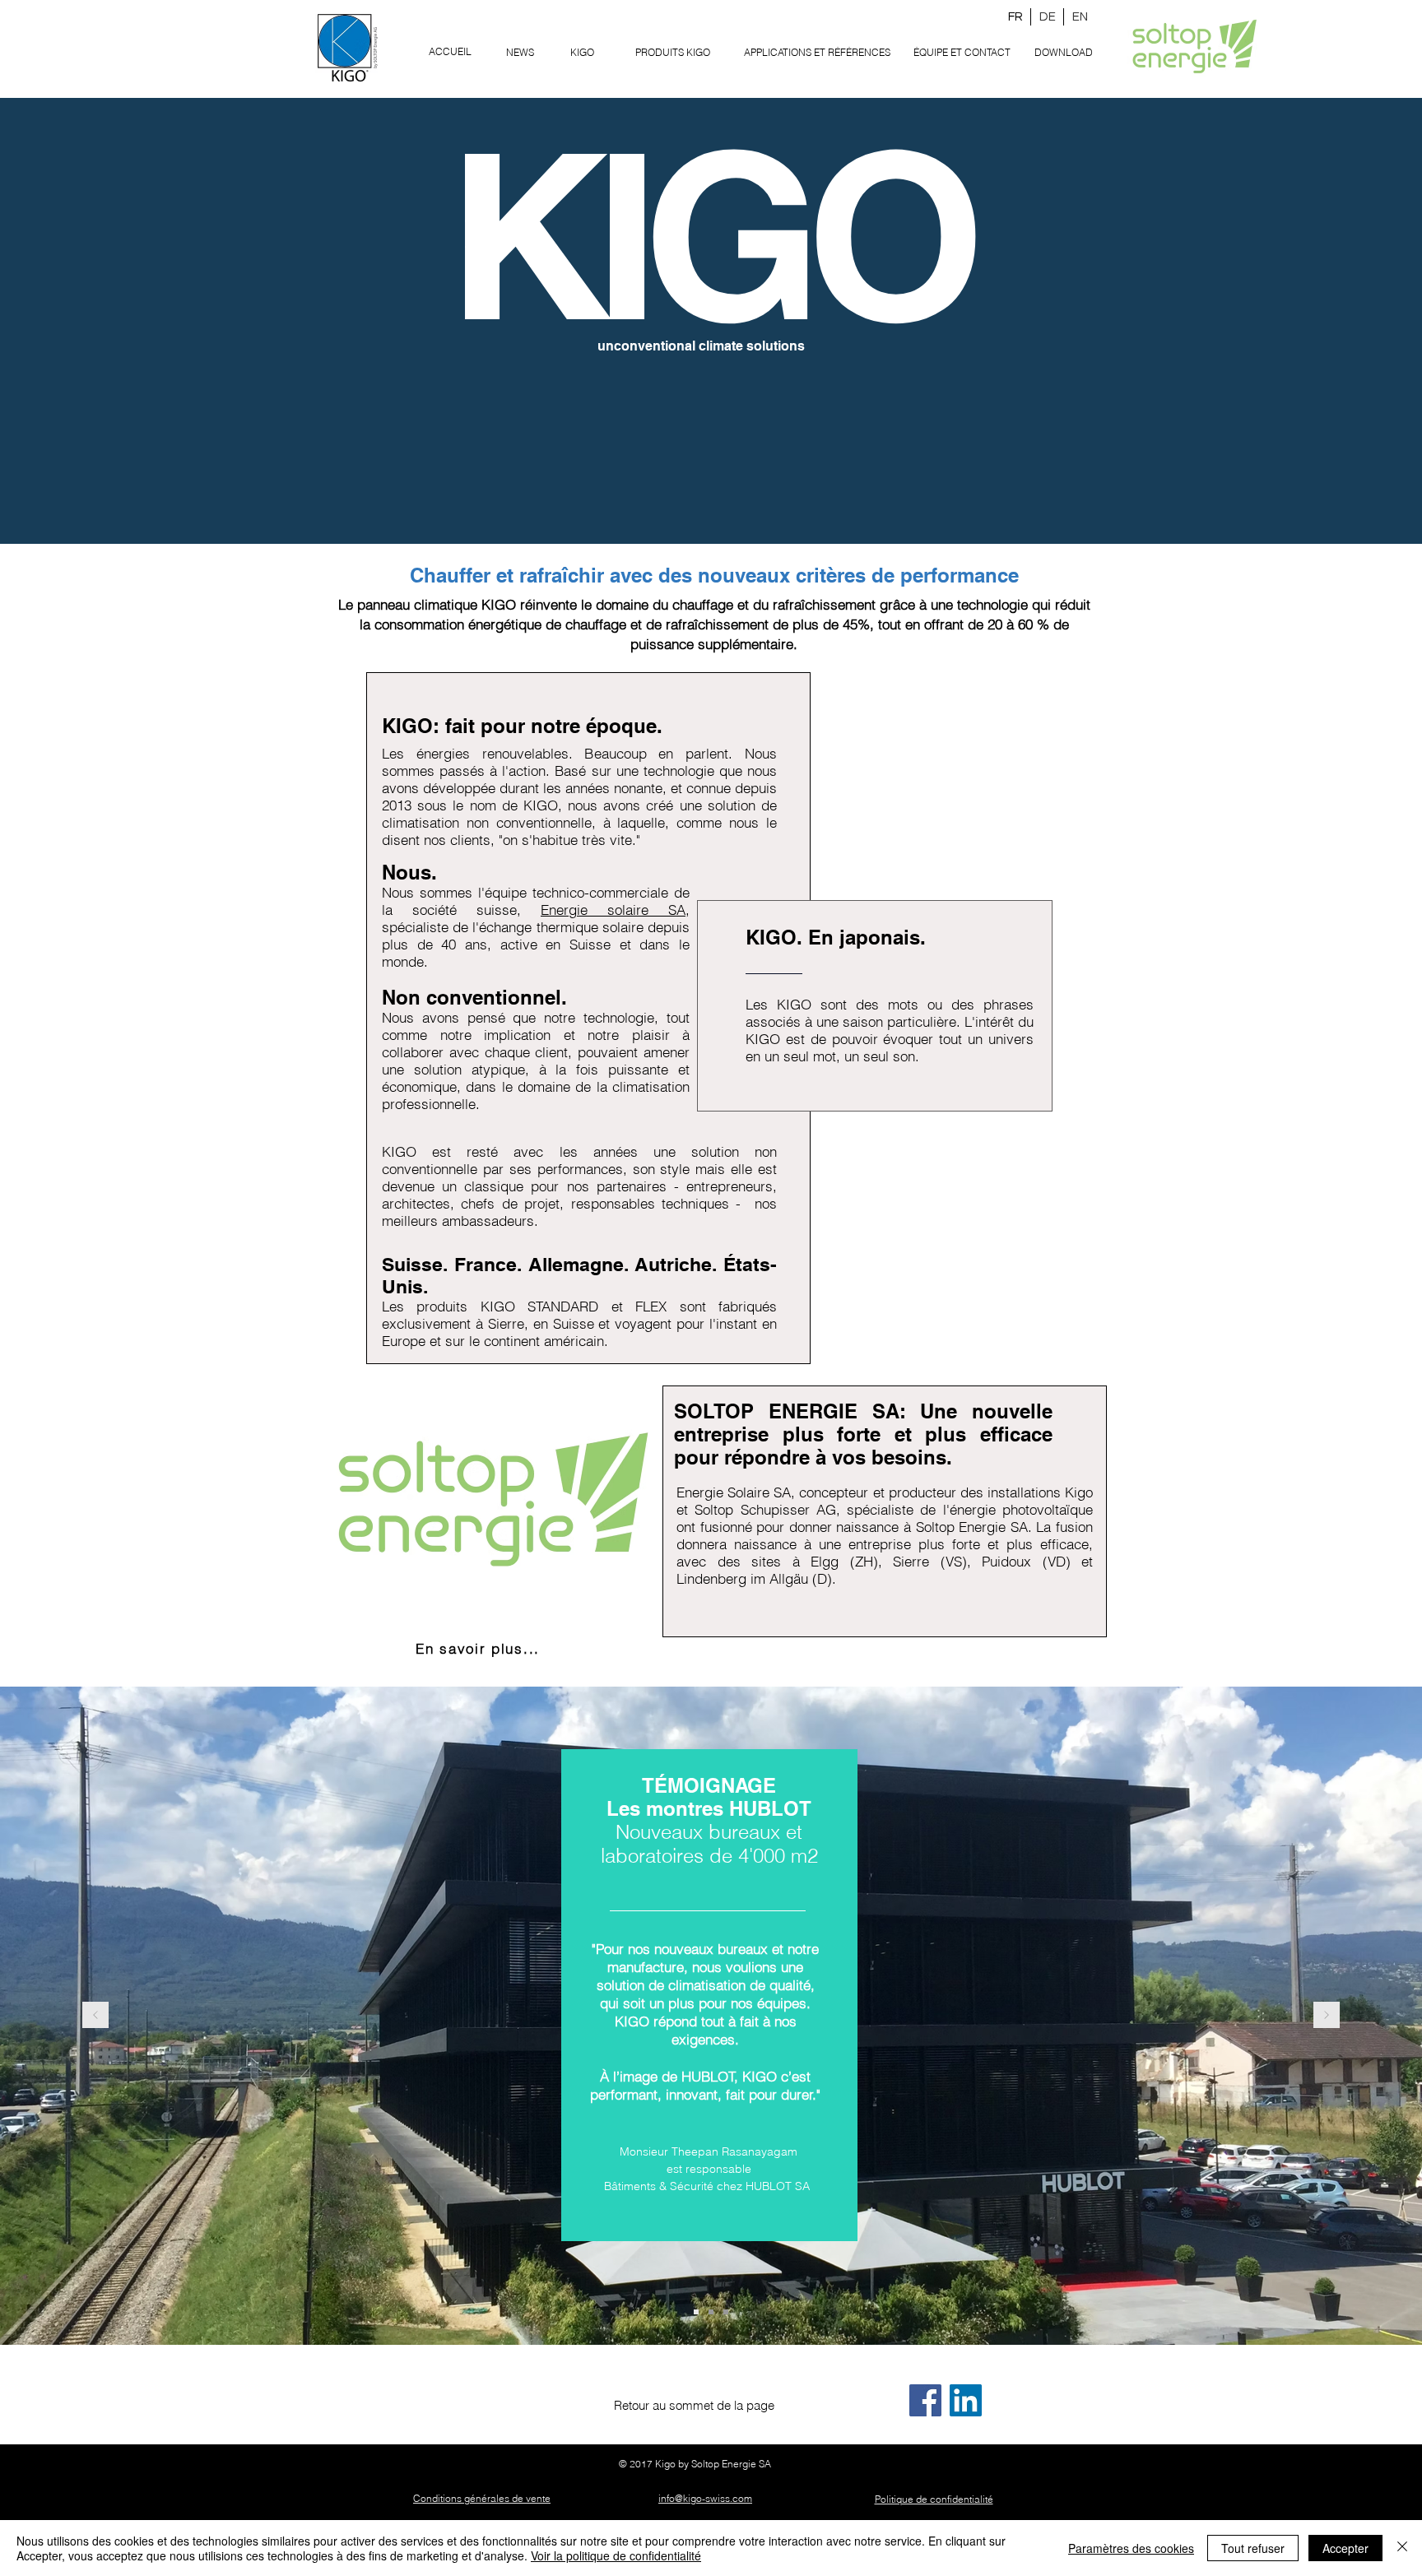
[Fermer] (1402, 2548)
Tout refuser (1253, 2548)
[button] (673, 52)
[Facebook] (925, 2400)
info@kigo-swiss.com (705, 2498)
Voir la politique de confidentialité (616, 2555)
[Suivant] (1327, 2016)
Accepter (1345, 2548)
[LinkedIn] (966, 2400)
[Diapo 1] (696, 2312)
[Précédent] (95, 2016)
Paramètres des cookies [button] (1131, 2548)
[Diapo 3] (726, 2312)
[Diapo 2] (711, 2312)
